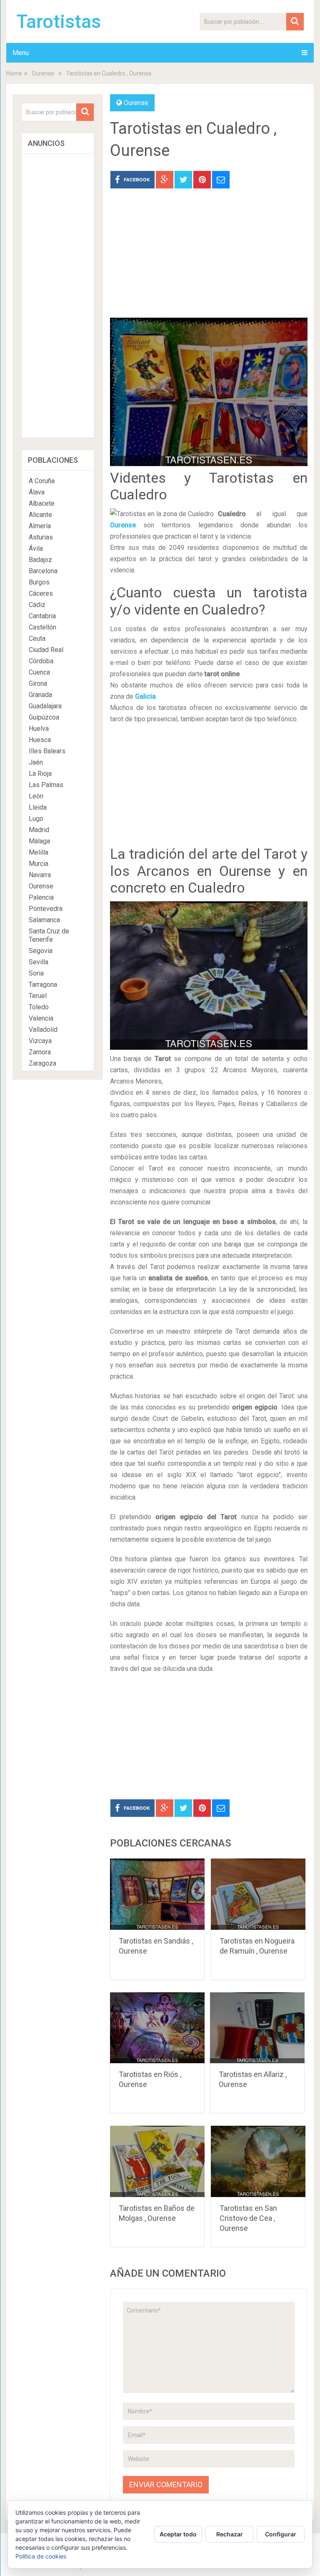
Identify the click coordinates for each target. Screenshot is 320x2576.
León (36, 796)
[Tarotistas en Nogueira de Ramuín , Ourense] (258, 1894)
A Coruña (42, 481)
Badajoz (40, 560)
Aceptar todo (178, 2534)
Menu (21, 53)
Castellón (42, 627)
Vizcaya (40, 1041)
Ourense (43, 73)
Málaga (39, 841)
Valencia (41, 1018)
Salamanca (44, 920)
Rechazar (230, 2534)
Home (14, 73)
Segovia (41, 951)
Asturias (41, 537)
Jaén (36, 762)
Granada (40, 695)
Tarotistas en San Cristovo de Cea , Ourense (248, 2218)
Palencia (41, 897)
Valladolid (43, 1030)
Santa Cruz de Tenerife (49, 935)
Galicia (145, 696)
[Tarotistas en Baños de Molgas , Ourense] (157, 2161)
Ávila (36, 548)
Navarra (40, 875)
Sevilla (39, 962)
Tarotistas (59, 22)
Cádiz (37, 605)
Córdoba (41, 661)
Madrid (39, 830)
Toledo (39, 1007)
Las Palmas (46, 785)
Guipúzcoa (44, 717)
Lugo (36, 819)
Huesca (40, 740)
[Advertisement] (209, 259)
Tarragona (43, 984)
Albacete (42, 503)
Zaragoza (42, 1063)
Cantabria (42, 616)
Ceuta (37, 638)
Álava (37, 492)
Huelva (39, 729)
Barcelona (43, 571)
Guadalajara (45, 706)
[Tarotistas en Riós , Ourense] (157, 2028)
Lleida (38, 807)
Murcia (39, 864)
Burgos (39, 582)
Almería (40, 526)
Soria (36, 973)
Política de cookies (41, 2556)
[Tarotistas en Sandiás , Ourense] (157, 1894)
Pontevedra (46, 909)
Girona (38, 684)
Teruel (38, 996)
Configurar (281, 2534)
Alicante (40, 515)
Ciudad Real (46, 650)
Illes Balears (47, 751)
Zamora (40, 1052)
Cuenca (39, 672)
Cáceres (41, 593)
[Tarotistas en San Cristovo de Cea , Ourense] (258, 2161)
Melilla (39, 852)
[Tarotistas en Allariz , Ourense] (257, 2028)
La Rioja (40, 774)
